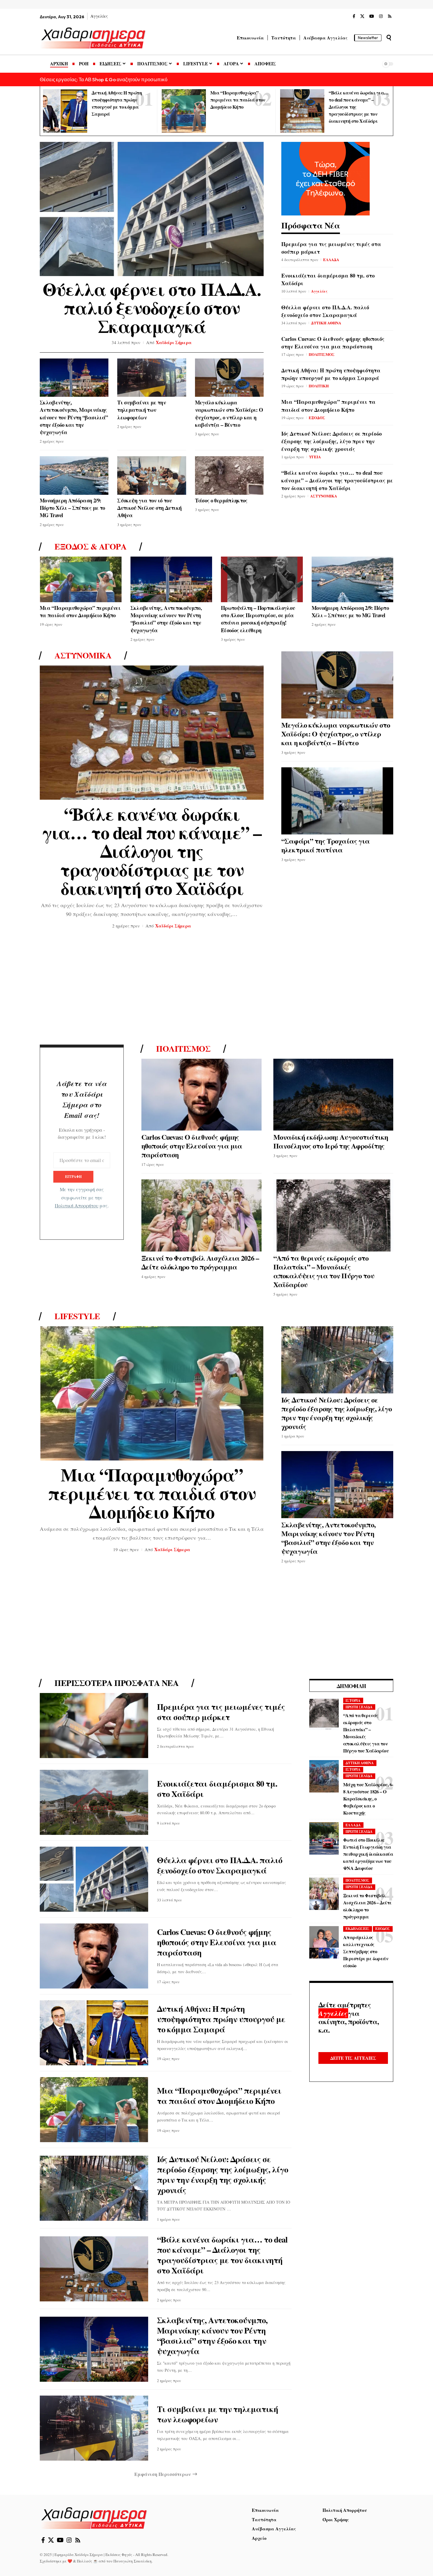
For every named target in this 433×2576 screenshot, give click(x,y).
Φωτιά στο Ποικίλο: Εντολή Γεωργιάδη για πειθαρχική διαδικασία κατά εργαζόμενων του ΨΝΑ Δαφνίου (368, 1854)
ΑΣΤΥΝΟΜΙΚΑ (324, 496)
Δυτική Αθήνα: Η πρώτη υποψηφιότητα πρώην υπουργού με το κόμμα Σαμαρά (331, 374)
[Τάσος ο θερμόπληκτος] (229, 475)
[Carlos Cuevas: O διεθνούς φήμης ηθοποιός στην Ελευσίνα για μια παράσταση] (201, 1095)
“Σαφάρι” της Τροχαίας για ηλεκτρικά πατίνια (326, 845)
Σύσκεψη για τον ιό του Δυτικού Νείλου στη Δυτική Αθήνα (149, 508)
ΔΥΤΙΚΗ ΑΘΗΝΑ (326, 323)
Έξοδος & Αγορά (90, 547)
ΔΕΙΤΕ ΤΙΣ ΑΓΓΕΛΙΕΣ (353, 2058)
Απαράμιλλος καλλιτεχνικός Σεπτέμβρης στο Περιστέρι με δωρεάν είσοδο (366, 1951)
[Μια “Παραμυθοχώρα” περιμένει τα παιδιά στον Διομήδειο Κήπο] (184, 111)
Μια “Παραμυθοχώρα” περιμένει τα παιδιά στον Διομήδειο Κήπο (238, 100)
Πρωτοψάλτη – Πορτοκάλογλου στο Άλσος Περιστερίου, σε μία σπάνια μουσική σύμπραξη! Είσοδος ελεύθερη (258, 619)
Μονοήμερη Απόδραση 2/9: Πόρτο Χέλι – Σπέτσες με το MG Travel (72, 508)
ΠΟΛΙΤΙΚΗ (319, 386)
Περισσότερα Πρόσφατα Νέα (116, 1683)
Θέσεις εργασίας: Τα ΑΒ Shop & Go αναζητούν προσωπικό (104, 79)
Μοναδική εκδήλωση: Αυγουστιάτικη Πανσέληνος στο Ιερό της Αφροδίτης (331, 1141)
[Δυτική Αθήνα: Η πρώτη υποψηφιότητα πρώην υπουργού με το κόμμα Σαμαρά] (65, 111)
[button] (389, 38)
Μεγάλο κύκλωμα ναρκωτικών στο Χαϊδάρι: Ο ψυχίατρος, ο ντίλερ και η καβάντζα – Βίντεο (229, 414)
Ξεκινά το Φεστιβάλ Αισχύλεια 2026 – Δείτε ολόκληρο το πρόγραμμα (200, 1262)
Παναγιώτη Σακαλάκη (133, 2561)
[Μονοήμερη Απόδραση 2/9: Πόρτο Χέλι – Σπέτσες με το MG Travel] (74, 475)
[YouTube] (372, 16)
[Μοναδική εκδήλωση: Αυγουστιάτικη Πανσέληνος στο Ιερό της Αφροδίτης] (333, 1095)
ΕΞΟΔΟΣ (317, 418)
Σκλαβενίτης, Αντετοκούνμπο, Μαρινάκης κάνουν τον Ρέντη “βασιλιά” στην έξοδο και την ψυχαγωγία (74, 417)
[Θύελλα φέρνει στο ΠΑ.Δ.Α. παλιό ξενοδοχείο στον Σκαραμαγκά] (152, 209)
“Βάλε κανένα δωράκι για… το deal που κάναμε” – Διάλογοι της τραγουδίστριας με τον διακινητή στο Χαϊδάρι (337, 480)
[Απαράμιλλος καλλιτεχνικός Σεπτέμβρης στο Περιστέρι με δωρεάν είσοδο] (324, 1942)
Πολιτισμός (183, 1049)
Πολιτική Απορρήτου (77, 1206)
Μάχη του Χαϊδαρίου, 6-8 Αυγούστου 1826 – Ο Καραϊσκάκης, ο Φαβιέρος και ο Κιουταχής (368, 1799)
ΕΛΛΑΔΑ (331, 259)
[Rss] (390, 16)
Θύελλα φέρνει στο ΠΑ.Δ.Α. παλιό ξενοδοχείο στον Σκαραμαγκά (152, 307)
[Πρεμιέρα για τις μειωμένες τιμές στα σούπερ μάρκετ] (94, 1726)
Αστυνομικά (83, 655)
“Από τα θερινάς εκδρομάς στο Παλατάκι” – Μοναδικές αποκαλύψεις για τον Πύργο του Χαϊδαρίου (324, 1271)
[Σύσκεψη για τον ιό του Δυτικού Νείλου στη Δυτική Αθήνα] (152, 475)
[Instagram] (381, 16)
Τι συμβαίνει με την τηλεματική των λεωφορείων (142, 410)
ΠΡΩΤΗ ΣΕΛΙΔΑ (359, 1707)
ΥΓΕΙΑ (315, 457)
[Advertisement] (216, 989)
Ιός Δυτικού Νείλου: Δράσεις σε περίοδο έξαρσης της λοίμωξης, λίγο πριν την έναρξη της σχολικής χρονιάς (332, 441)
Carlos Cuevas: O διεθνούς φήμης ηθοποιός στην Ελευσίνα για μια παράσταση (333, 343)
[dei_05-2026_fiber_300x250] (325, 178)
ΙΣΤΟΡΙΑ (353, 1701)
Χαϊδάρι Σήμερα (174, 342)
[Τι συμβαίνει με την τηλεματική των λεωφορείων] (152, 378)
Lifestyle (77, 1316)
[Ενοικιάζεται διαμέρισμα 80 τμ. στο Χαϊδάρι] (94, 1802)
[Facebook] (354, 16)
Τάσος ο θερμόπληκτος (221, 500)
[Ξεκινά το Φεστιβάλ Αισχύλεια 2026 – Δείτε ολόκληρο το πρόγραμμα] (201, 1215)
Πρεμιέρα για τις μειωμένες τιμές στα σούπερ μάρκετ (221, 1712)
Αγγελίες (319, 291)
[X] (362, 16)
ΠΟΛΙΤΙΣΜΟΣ (322, 354)
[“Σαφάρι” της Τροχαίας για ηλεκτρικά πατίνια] (337, 801)
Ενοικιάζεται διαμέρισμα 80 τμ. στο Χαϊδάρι (217, 1789)
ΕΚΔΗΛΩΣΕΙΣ (357, 1929)
